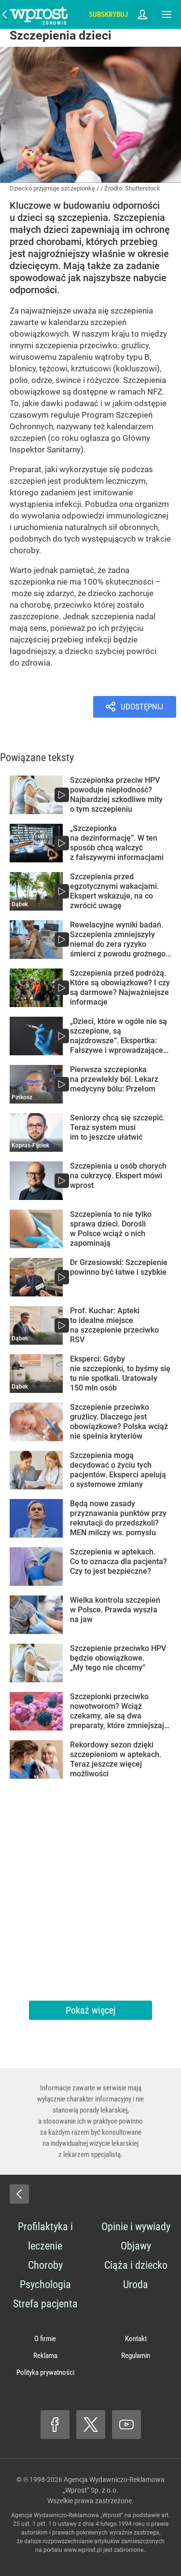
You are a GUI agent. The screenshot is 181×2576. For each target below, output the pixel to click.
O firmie (45, 2339)
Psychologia (45, 2284)
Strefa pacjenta (45, 2304)
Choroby (45, 2265)
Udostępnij (142, 707)
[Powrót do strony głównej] (19, 2194)
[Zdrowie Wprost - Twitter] (91, 2425)
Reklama (45, 2356)
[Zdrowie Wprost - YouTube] (126, 2425)
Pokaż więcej (90, 2010)
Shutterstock (143, 188)
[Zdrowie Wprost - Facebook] (55, 2425)
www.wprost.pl (83, 2550)
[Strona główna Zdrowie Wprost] (39, 14)
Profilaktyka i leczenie (45, 2236)
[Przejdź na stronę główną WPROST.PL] (5, 14)
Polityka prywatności (45, 2372)
